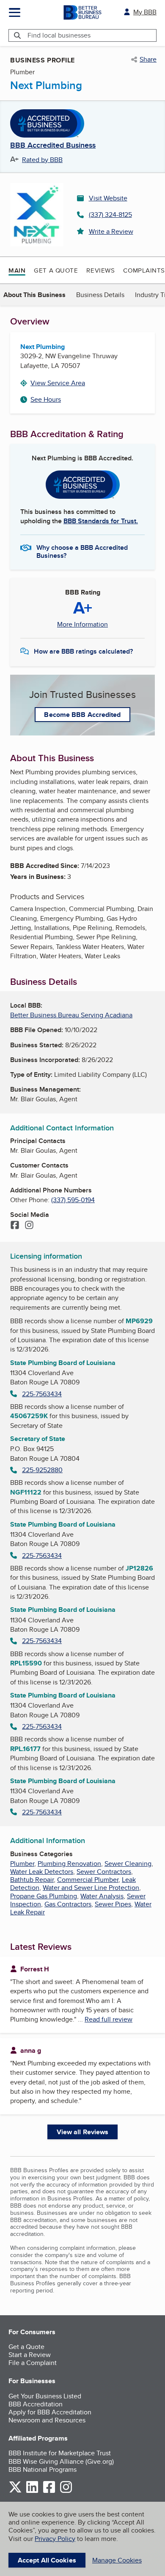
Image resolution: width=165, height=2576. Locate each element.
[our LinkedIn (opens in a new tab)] (32, 2491)
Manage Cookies (117, 2560)
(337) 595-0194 (73, 1200)
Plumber (22, 1864)
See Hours (46, 399)
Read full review (109, 2019)
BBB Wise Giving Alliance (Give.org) (61, 2461)
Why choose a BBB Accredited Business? (82, 551)
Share (148, 59)
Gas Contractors (68, 1904)
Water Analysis (102, 1896)
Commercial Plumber (88, 1880)
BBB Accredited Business (53, 146)
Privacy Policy (55, 2539)
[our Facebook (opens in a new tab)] (49, 2491)
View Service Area (58, 383)
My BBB (145, 12)
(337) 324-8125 (110, 215)
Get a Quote (56, 270)
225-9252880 (42, 1470)
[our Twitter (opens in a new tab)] (15, 2491)
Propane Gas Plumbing (44, 1896)
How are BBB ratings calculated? (83, 651)
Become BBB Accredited (82, 715)
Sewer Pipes (113, 1904)
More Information (82, 624)
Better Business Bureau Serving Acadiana (71, 1015)
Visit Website (108, 198)
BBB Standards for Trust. (101, 521)
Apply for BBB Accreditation (50, 2412)
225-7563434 (42, 1394)
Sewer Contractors (104, 1872)
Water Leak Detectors (42, 1872)
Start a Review (30, 2355)
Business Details (100, 295)
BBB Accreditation (36, 2404)
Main (17, 270)
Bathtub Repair (32, 1880)
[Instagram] (29, 1226)
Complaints (144, 270)
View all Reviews (83, 2132)
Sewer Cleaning (128, 1864)
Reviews (100, 270)
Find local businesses (59, 35)
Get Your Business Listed (45, 2396)
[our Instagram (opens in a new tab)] (66, 2491)
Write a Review (111, 231)
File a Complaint (33, 2363)
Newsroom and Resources (47, 2420)
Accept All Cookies (47, 2560)
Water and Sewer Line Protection (91, 1888)
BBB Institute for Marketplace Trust (60, 2453)
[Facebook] (15, 1226)
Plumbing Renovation (69, 1864)
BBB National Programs (43, 2469)
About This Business (34, 295)
